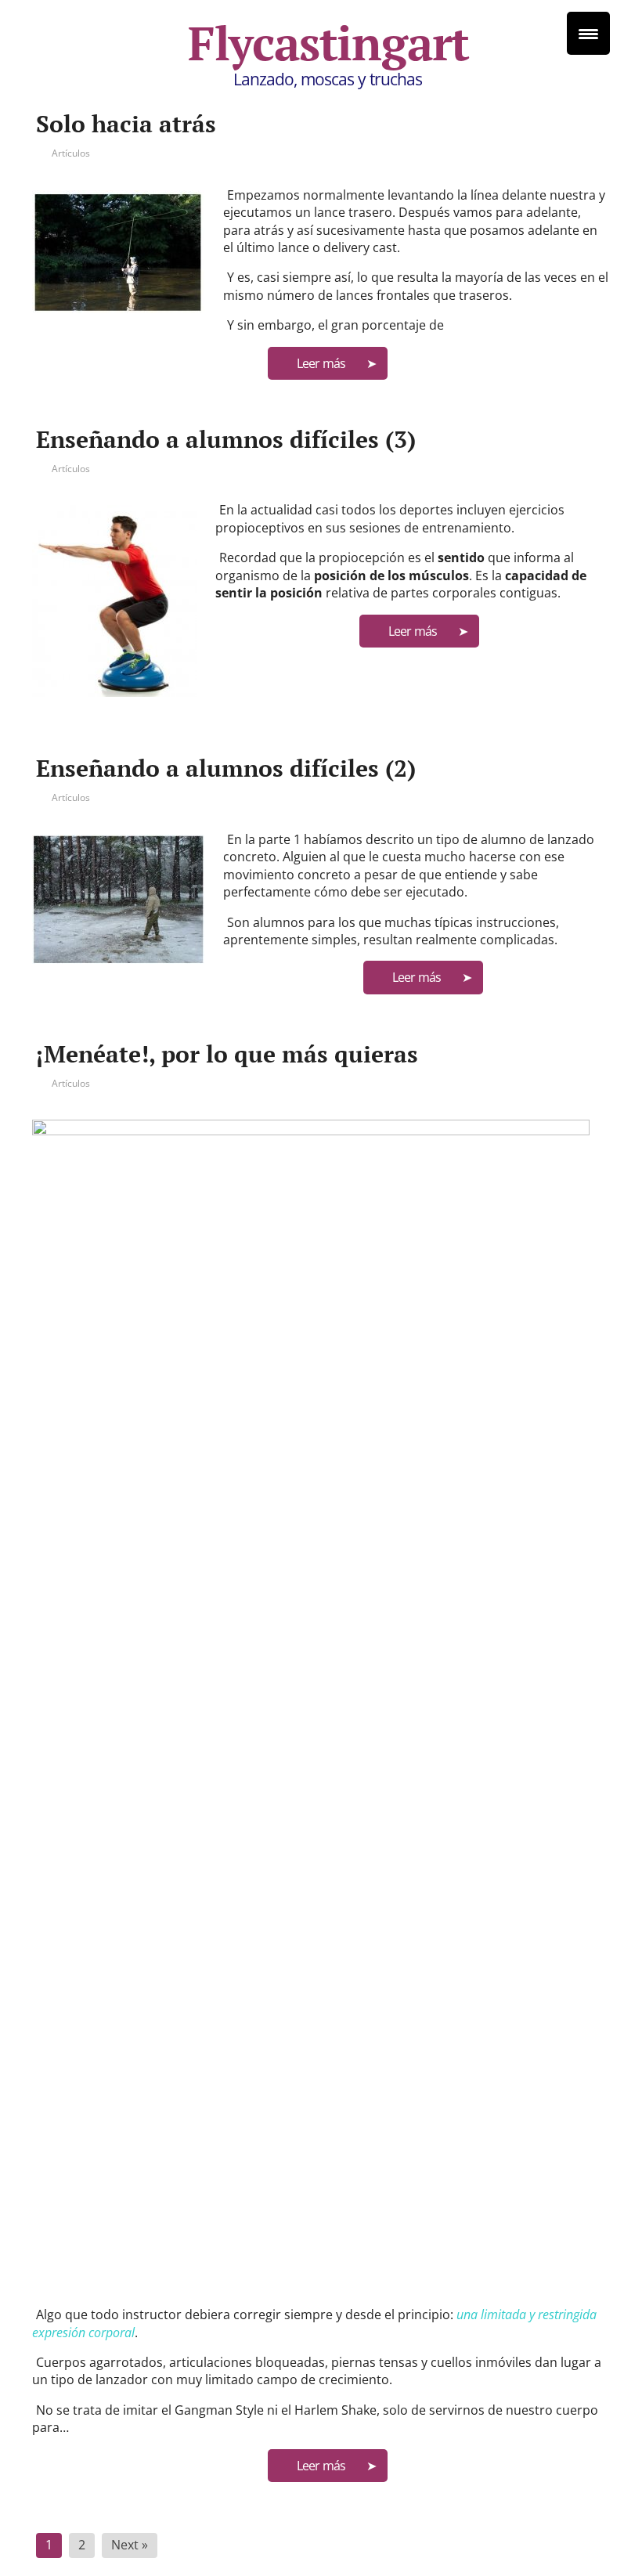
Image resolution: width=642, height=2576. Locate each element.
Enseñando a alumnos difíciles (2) (226, 768)
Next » (130, 2545)
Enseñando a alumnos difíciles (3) (226, 439)
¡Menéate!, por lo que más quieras (227, 1054)
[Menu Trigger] (588, 33)
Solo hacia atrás (126, 124)
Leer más (321, 363)
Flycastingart (328, 43)
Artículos (71, 153)
